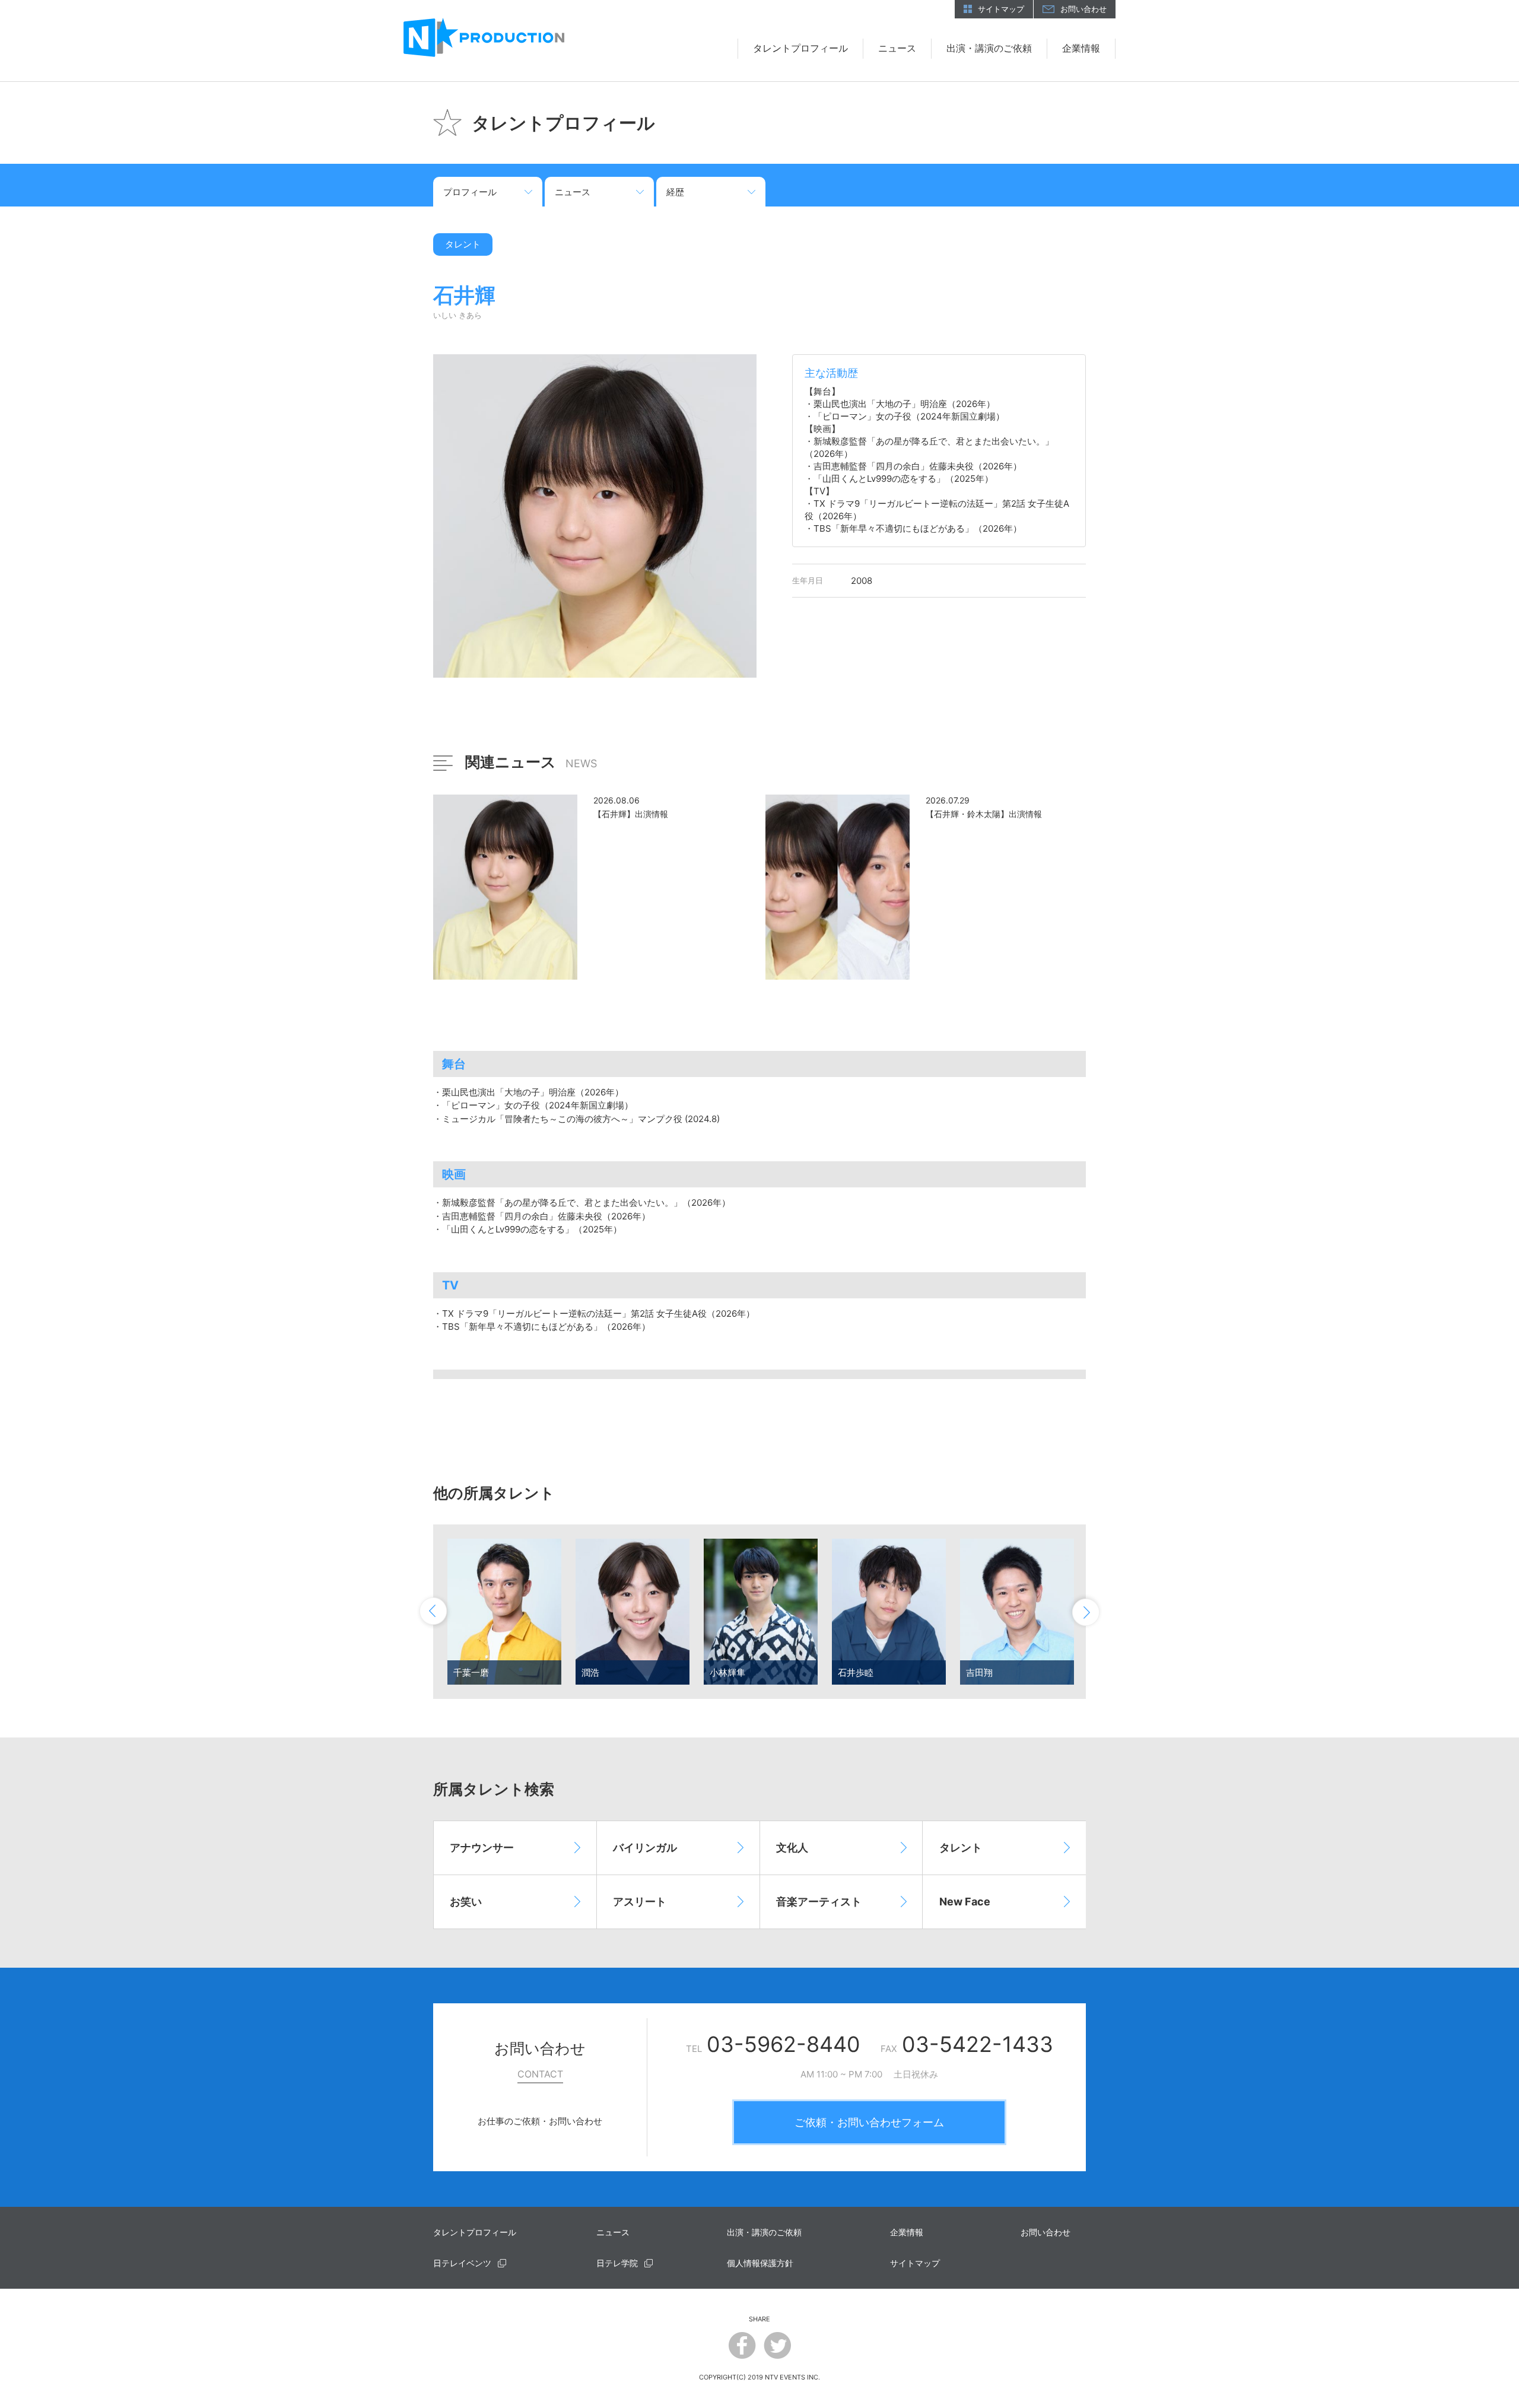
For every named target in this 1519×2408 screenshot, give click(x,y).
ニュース (897, 48)
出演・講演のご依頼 (989, 48)
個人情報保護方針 (760, 2263)
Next (1085, 1612)
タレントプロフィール (800, 48)
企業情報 (1081, 48)
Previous (434, 1612)
